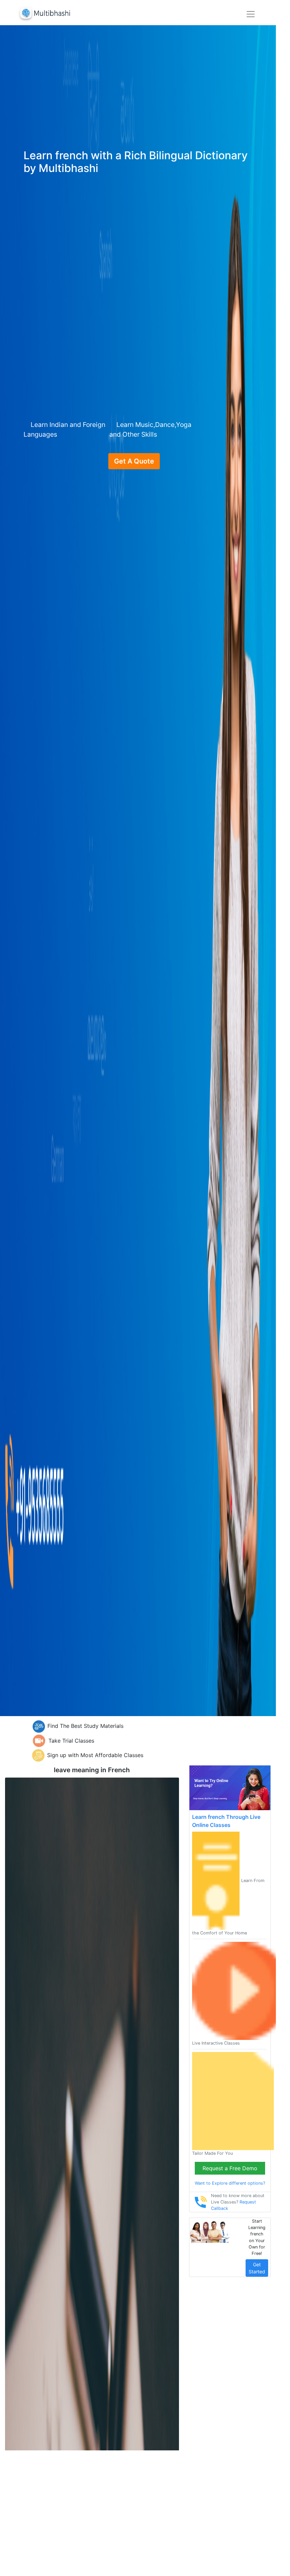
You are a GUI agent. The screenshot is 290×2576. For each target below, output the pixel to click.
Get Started (257, 2268)
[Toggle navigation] (251, 14)
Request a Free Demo (230, 2168)
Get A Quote (134, 461)
